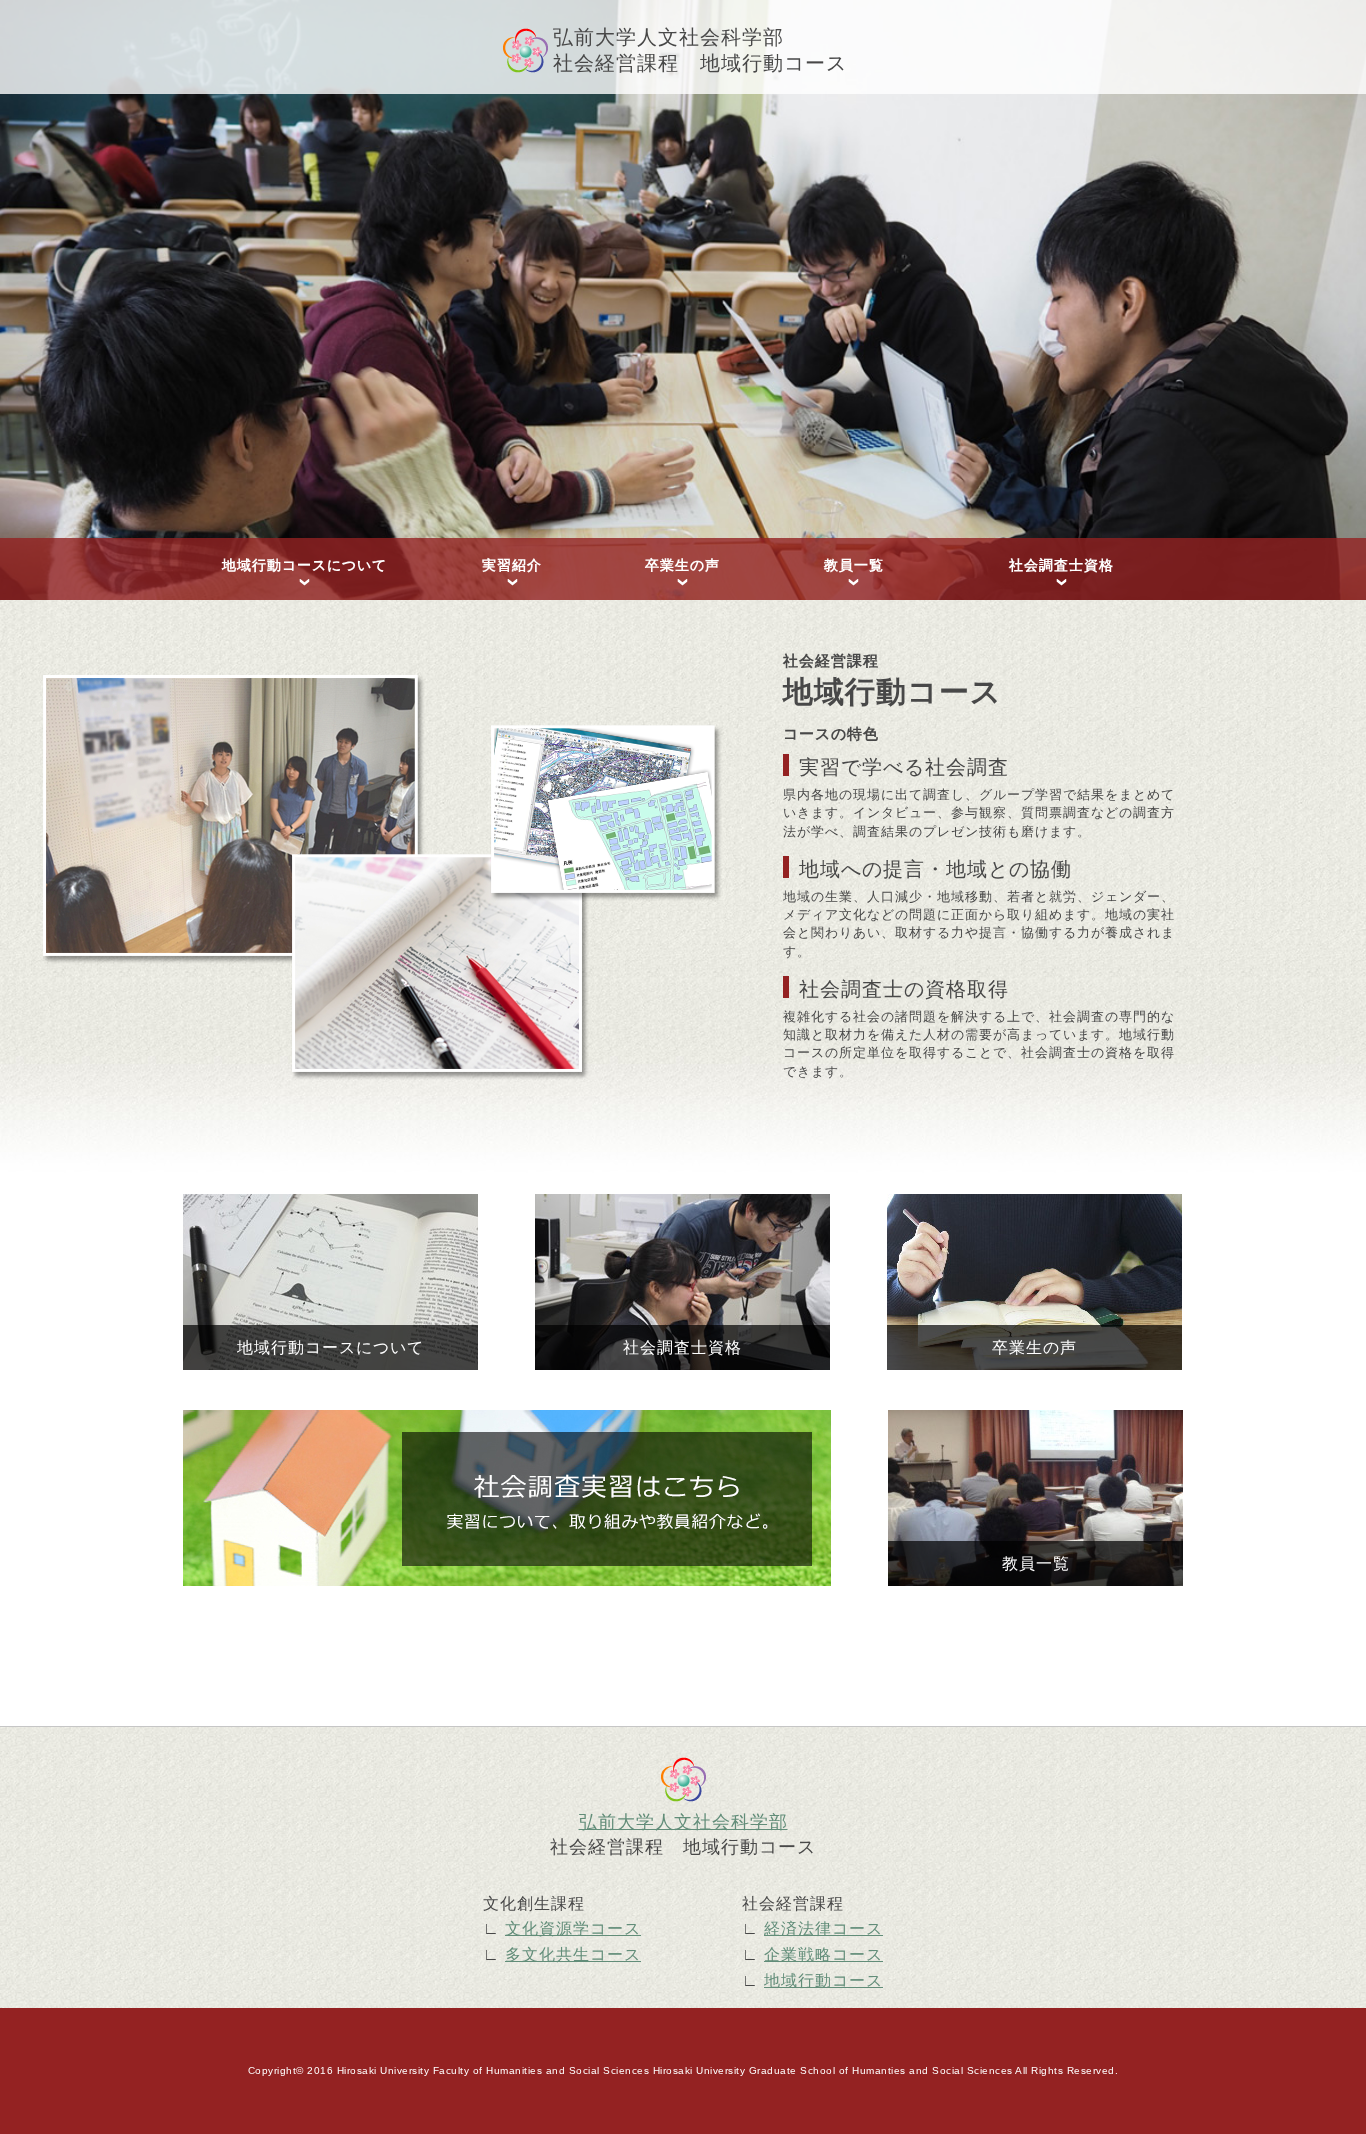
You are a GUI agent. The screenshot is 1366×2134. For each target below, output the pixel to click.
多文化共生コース (573, 1954)
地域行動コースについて (304, 565)
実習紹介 (512, 565)
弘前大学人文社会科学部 (683, 1822)
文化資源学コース (573, 1928)
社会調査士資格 (1061, 565)
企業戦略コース (823, 1954)
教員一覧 (854, 565)
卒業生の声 (682, 565)
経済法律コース (823, 1928)
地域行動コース (823, 1980)
